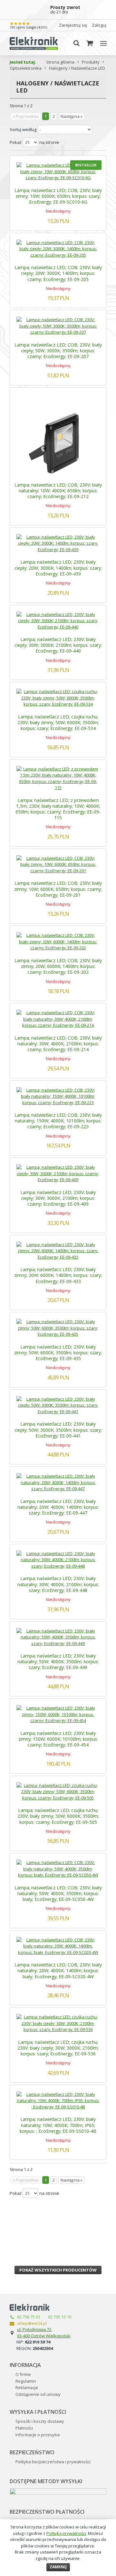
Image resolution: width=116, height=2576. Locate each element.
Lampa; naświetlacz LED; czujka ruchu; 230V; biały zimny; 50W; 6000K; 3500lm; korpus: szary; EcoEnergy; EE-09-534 (58, 722)
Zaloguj (99, 25)
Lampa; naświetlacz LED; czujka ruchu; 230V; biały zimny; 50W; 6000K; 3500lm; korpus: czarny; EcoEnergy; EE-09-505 (58, 1816)
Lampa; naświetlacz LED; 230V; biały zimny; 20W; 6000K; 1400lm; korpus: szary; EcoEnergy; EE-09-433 (58, 1275)
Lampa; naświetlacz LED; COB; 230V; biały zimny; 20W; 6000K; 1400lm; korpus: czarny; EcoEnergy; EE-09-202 (58, 966)
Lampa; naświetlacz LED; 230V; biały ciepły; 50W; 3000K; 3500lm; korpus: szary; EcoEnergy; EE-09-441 (58, 1430)
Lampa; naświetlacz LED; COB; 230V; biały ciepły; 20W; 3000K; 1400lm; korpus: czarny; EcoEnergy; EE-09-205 (58, 273)
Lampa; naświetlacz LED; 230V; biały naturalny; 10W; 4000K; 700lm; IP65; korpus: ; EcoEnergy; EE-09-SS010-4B (58, 2125)
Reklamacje (27, 2387)
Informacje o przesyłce (38, 2435)
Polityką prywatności (66, 2533)
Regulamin (26, 2381)
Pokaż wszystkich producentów (58, 2270)
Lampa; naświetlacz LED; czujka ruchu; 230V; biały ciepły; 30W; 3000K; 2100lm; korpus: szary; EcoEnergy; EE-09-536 (58, 2048)
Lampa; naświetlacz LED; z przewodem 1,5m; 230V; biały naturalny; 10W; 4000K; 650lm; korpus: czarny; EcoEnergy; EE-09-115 (58, 809)
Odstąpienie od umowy (38, 2394)
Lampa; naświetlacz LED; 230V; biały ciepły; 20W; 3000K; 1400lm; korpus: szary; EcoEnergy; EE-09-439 (58, 568)
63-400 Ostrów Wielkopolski (44, 2336)
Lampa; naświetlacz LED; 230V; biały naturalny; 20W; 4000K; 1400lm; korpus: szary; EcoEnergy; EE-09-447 (58, 1507)
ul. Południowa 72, (35, 2329)
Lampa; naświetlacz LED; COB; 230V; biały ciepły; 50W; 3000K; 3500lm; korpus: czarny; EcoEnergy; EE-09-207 (58, 351)
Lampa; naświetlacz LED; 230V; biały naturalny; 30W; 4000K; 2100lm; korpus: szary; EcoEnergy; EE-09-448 (58, 1584)
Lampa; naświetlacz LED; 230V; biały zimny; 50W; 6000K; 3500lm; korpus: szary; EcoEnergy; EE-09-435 (58, 1353)
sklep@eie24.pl (32, 2323)
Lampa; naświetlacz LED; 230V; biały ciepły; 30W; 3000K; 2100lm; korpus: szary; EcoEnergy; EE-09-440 (58, 645)
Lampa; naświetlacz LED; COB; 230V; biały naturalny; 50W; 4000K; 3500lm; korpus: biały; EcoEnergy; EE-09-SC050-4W (58, 1893)
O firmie (23, 2374)
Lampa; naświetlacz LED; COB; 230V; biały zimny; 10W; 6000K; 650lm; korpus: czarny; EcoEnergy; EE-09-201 (58, 889)
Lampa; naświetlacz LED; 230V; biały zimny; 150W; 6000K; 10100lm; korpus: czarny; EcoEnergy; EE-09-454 (58, 1739)
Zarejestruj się (73, 25)
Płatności (24, 2428)
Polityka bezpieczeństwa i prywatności (53, 2462)
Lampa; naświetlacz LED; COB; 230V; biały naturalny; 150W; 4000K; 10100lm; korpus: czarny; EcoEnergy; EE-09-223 (58, 1121)
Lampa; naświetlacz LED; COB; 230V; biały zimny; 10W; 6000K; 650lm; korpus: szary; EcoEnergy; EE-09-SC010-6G (58, 196)
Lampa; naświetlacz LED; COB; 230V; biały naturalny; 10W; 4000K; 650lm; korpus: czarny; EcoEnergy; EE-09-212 (58, 491)
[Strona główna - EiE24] (34, 43)
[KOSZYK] (90, 43)
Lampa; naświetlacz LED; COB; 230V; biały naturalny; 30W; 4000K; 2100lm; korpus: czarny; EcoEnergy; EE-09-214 (58, 1044)
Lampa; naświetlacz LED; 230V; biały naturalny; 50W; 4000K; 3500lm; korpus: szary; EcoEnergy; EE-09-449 (58, 1662)
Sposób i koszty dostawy (40, 2421)
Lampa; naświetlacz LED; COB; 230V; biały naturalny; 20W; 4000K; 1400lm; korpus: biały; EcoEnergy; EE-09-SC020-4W (58, 1970)
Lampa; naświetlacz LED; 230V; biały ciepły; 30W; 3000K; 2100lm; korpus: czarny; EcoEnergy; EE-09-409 (58, 1198)
